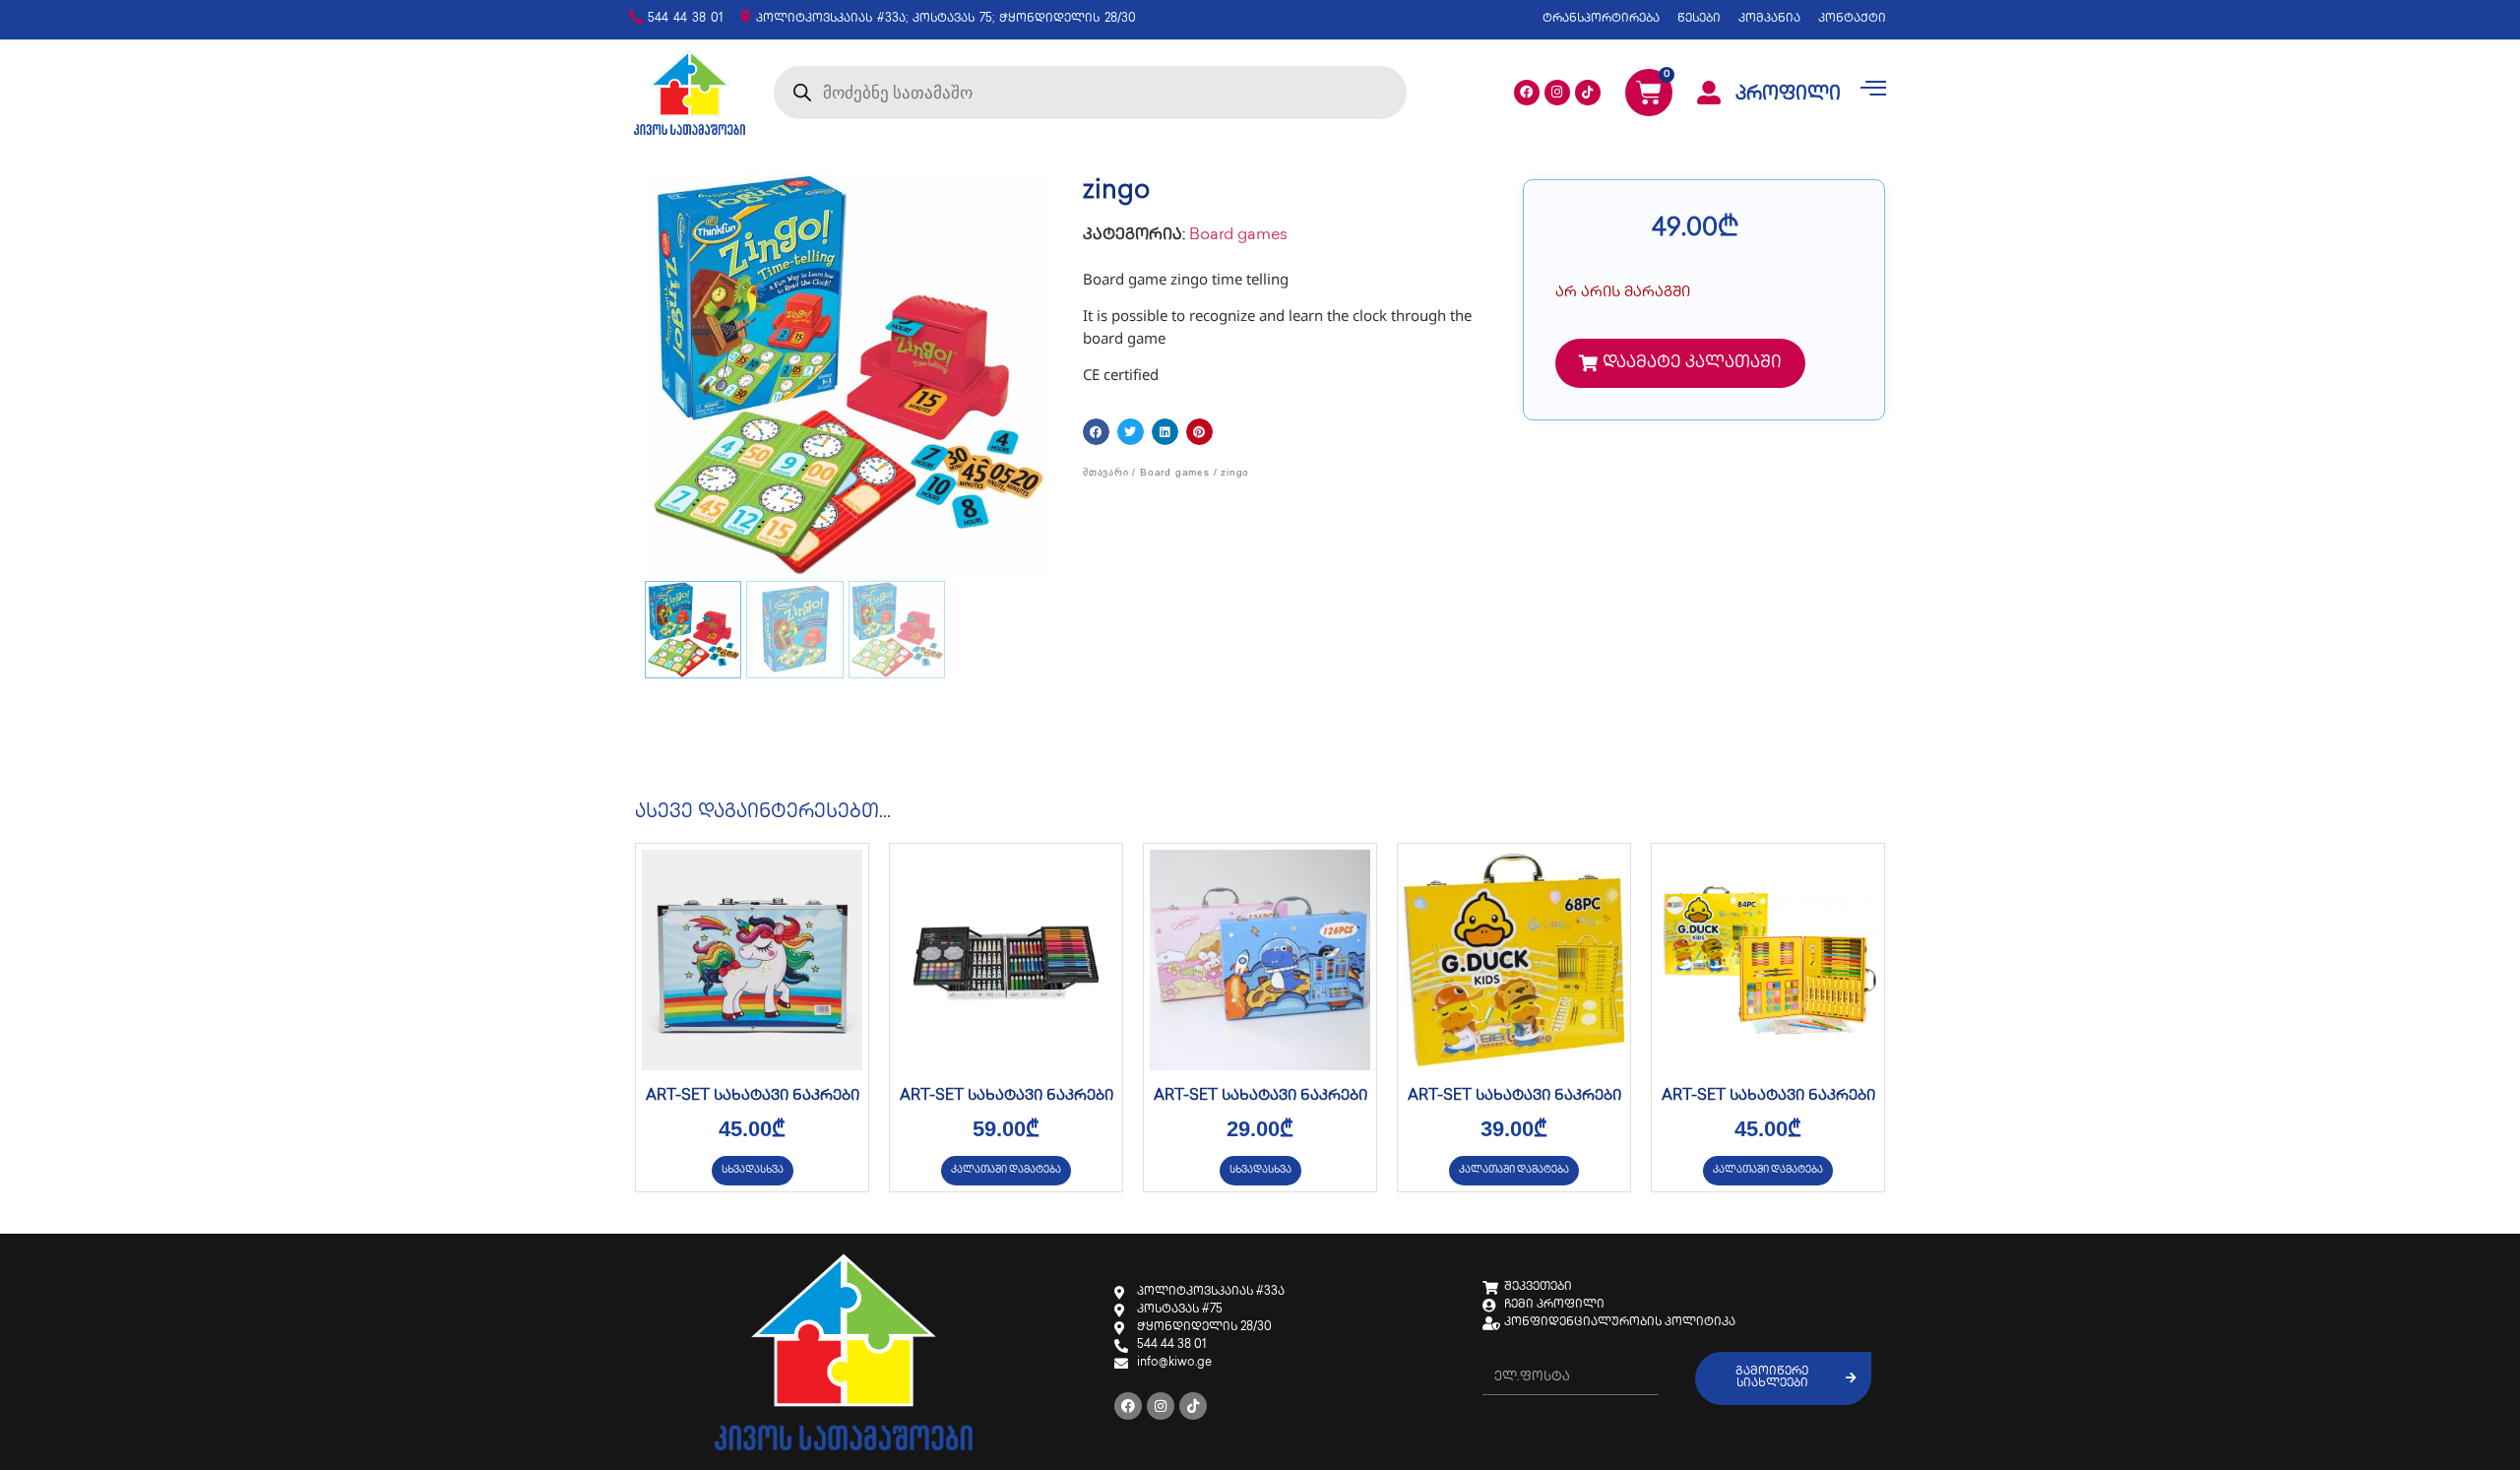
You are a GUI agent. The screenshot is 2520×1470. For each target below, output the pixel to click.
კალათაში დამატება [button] (1006, 1170)
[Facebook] (1527, 93)
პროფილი (1788, 96)
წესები (1699, 19)
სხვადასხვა (753, 1170)
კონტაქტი (1852, 19)
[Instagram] (1557, 93)
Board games (1238, 236)
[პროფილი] (1709, 93)
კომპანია (1769, 19)
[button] (1096, 432)
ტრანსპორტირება (1601, 19)
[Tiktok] (1588, 93)
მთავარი (1106, 472)
